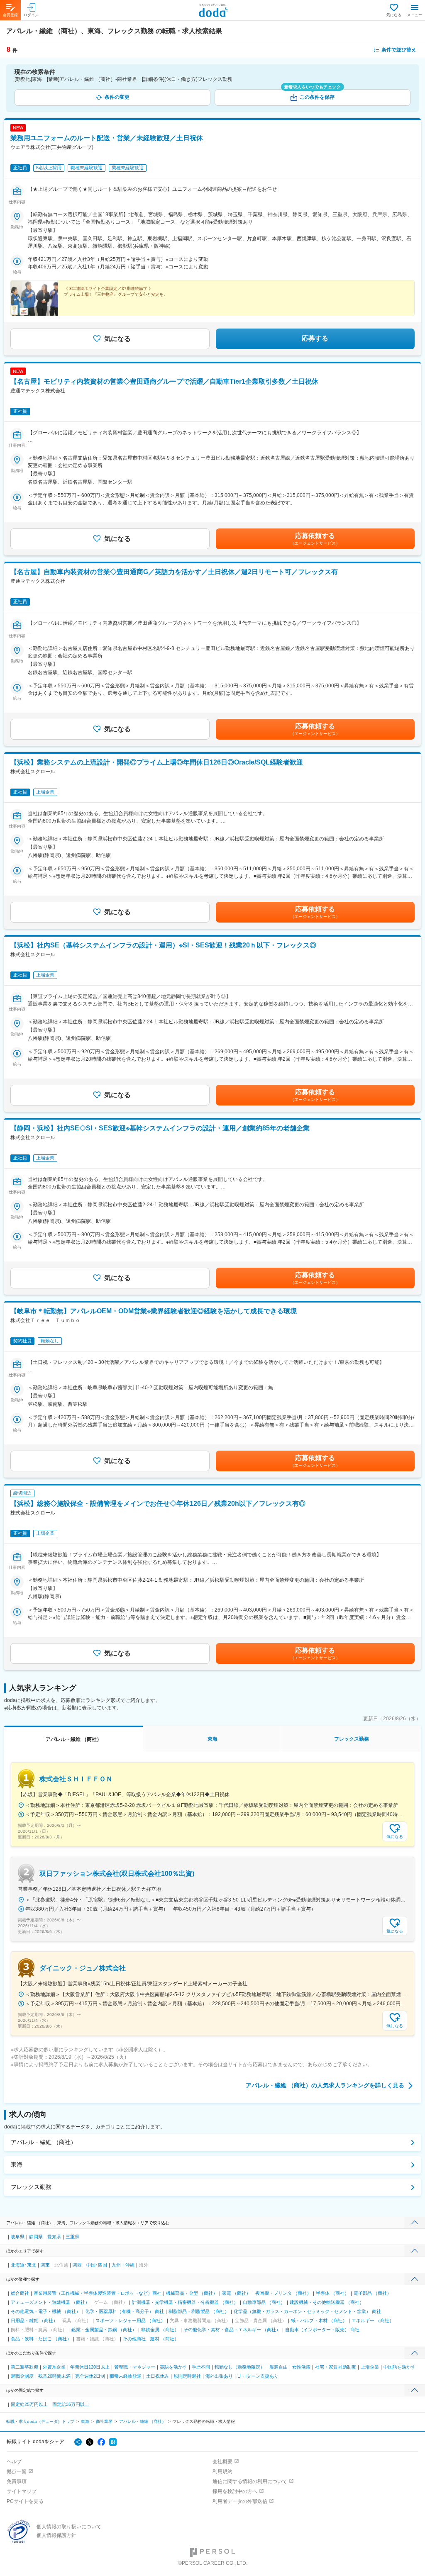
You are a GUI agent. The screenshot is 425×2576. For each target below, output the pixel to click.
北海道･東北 (23, 2265)
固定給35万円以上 (71, 2404)
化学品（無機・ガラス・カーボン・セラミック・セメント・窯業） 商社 (307, 2311)
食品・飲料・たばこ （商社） (41, 2339)
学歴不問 (201, 2367)
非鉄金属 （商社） (160, 2330)
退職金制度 (22, 2376)
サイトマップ (22, 2491)
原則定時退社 (187, 2376)
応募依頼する (315, 539)
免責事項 (17, 2481)
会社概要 (222, 2462)
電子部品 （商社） (372, 2293)
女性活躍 (301, 2367)
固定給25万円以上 (29, 2404)
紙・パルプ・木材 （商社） (319, 2320)
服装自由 (278, 2367)
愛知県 (54, 2237)
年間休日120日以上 (90, 2367)
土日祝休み (158, 2376)
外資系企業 (54, 2367)
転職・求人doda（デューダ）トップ (40, 2421)
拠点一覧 (17, 2471)
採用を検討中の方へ (235, 2491)
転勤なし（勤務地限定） (240, 2367)
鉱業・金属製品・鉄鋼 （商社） (104, 2330)
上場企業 (370, 2367)
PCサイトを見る (25, 2501)
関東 (45, 2265)
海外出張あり (219, 2376)
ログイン (31, 15)
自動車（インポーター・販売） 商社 (322, 2330)
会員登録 (10, 15)
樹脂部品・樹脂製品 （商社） (199, 2311)
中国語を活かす (399, 2367)
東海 (17, 2165)
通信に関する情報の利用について (250, 2481)
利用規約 (222, 2471)
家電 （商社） (236, 2293)
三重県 (72, 2237)
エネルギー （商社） (373, 2320)
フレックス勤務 (31, 2187)
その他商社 (134, 2339)
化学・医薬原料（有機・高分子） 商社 (125, 2311)
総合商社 (20, 2293)
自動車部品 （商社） (264, 2302)
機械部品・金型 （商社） (192, 2293)
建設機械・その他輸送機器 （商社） (327, 2302)
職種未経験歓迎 (126, 2376)
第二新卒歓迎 (24, 2367)
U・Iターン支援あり (258, 2376)
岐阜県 (18, 2237)
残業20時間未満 (54, 2376)
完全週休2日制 (90, 2376)
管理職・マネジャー (135, 2367)
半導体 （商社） (332, 2293)
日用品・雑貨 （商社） (34, 2320)
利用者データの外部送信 (240, 2501)
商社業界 (104, 2421)
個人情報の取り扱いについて (69, 2527)
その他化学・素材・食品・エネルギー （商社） (232, 2330)
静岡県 (36, 2237)
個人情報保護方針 (56, 2535)
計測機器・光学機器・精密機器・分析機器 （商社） (185, 2302)
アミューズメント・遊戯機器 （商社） (50, 2302)
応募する (315, 338)
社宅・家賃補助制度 (336, 2367)
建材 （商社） (165, 2339)
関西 (77, 2265)
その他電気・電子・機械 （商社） (46, 2311)
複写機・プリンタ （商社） (283, 2293)
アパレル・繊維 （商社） (44, 2142)
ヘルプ (14, 2462)
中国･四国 (97, 2265)
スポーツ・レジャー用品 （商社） (130, 2320)
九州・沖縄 (123, 2265)
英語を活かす (173, 2367)
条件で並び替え (399, 50)
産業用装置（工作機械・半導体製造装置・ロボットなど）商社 (98, 2293)
